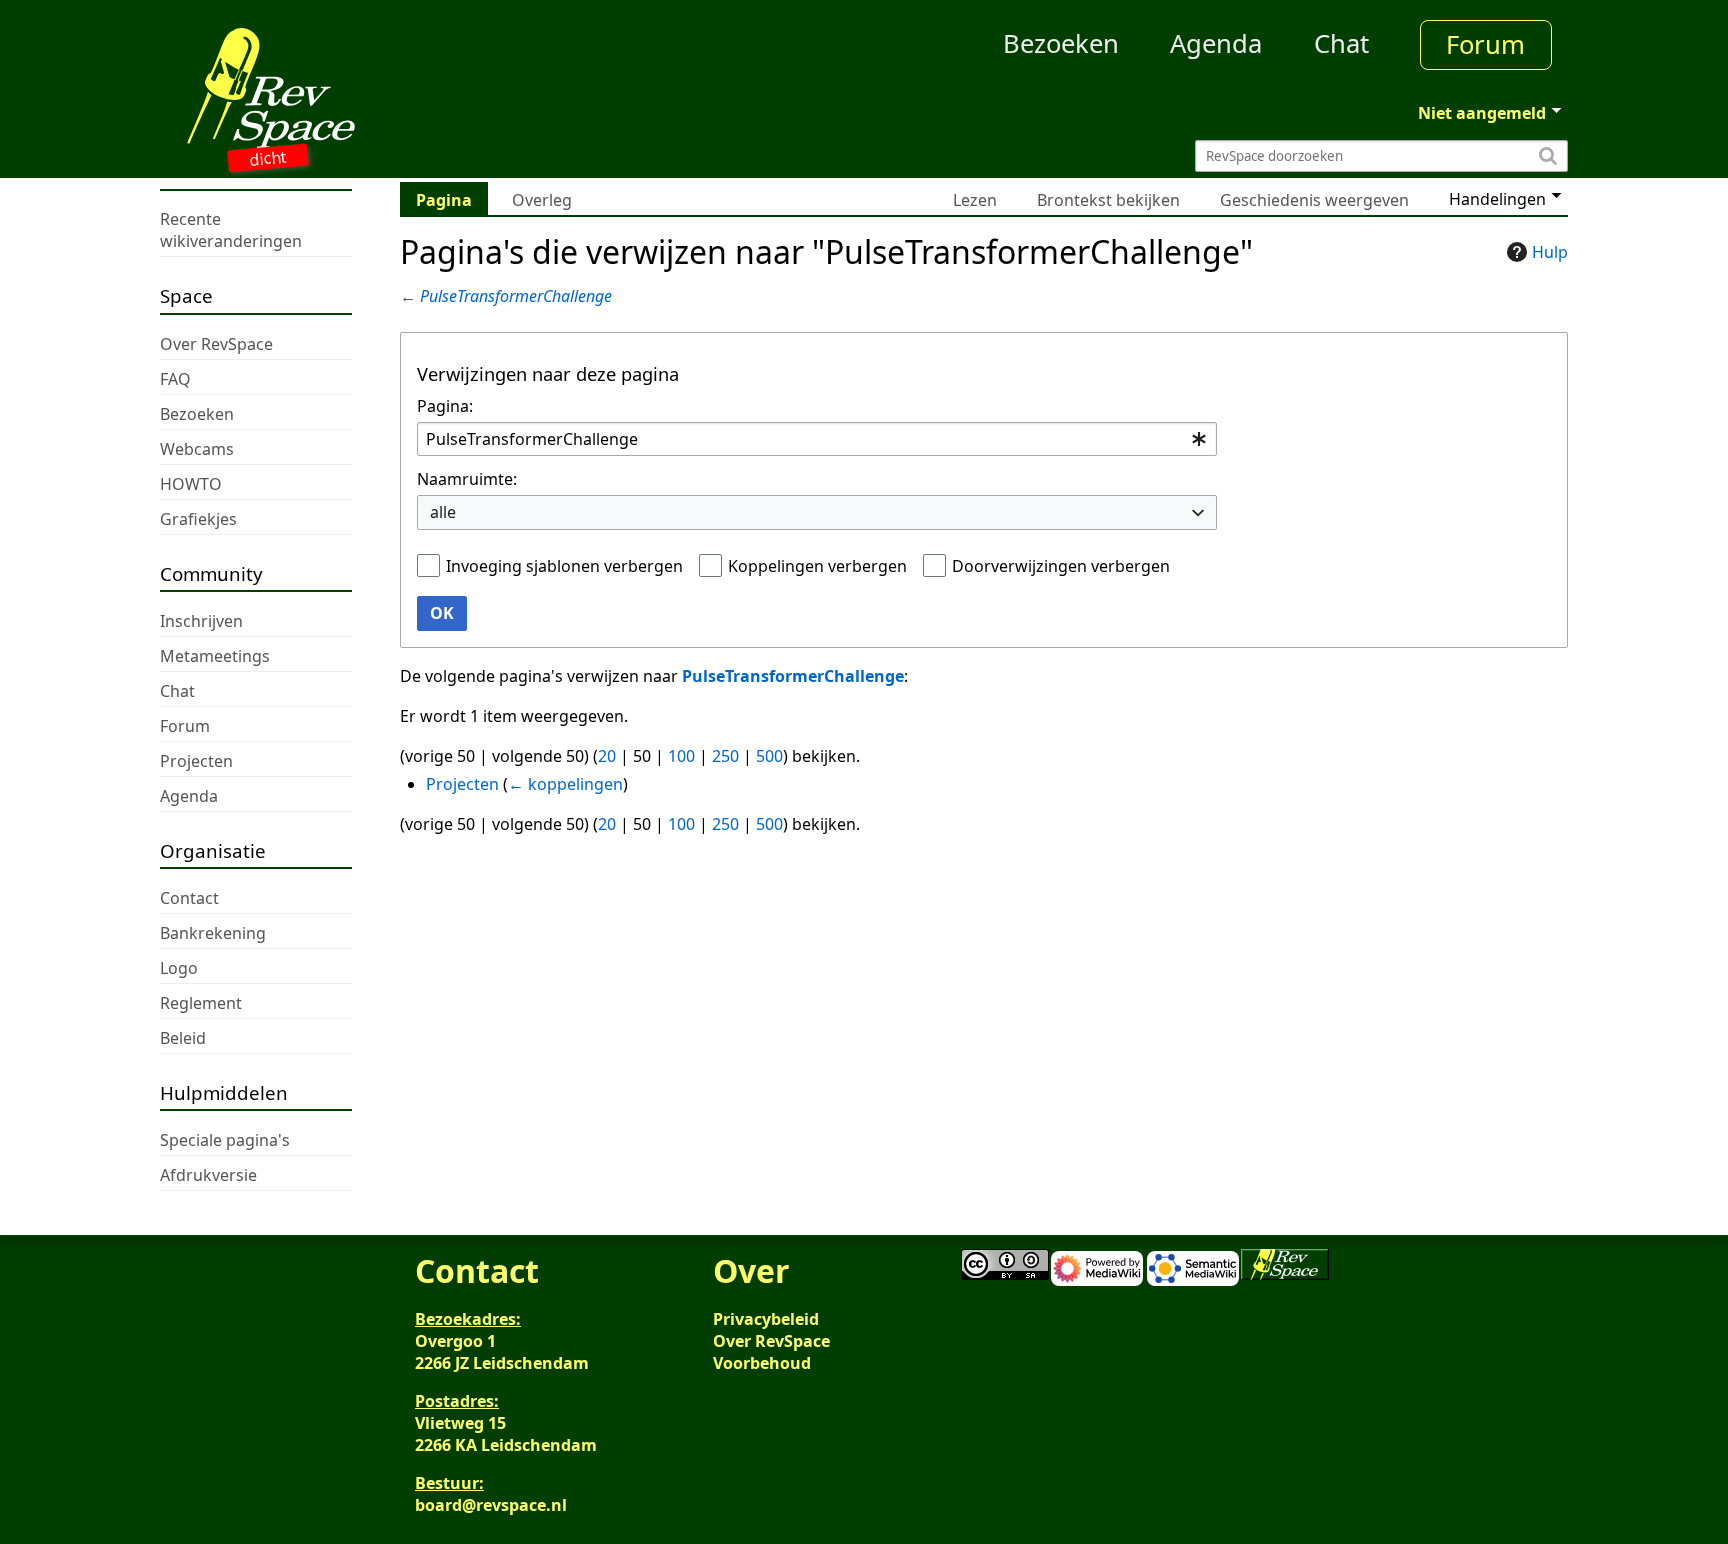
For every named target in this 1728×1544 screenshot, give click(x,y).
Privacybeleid (766, 1319)
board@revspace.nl (491, 1505)
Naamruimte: (467, 479)
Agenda (1216, 43)
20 (607, 756)
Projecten (462, 784)
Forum (1485, 44)
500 (769, 756)
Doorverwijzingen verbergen (1061, 566)
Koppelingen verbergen (817, 566)
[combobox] (817, 439)
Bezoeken (1061, 43)
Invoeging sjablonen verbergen (564, 566)
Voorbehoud (762, 1363)
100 (681, 756)
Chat (1341, 43)
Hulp (1550, 252)
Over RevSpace (771, 1341)
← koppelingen (565, 784)
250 (725, 756)
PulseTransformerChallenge (516, 296)
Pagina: (445, 406)
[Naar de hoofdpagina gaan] (336, 88)
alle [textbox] (443, 512)
